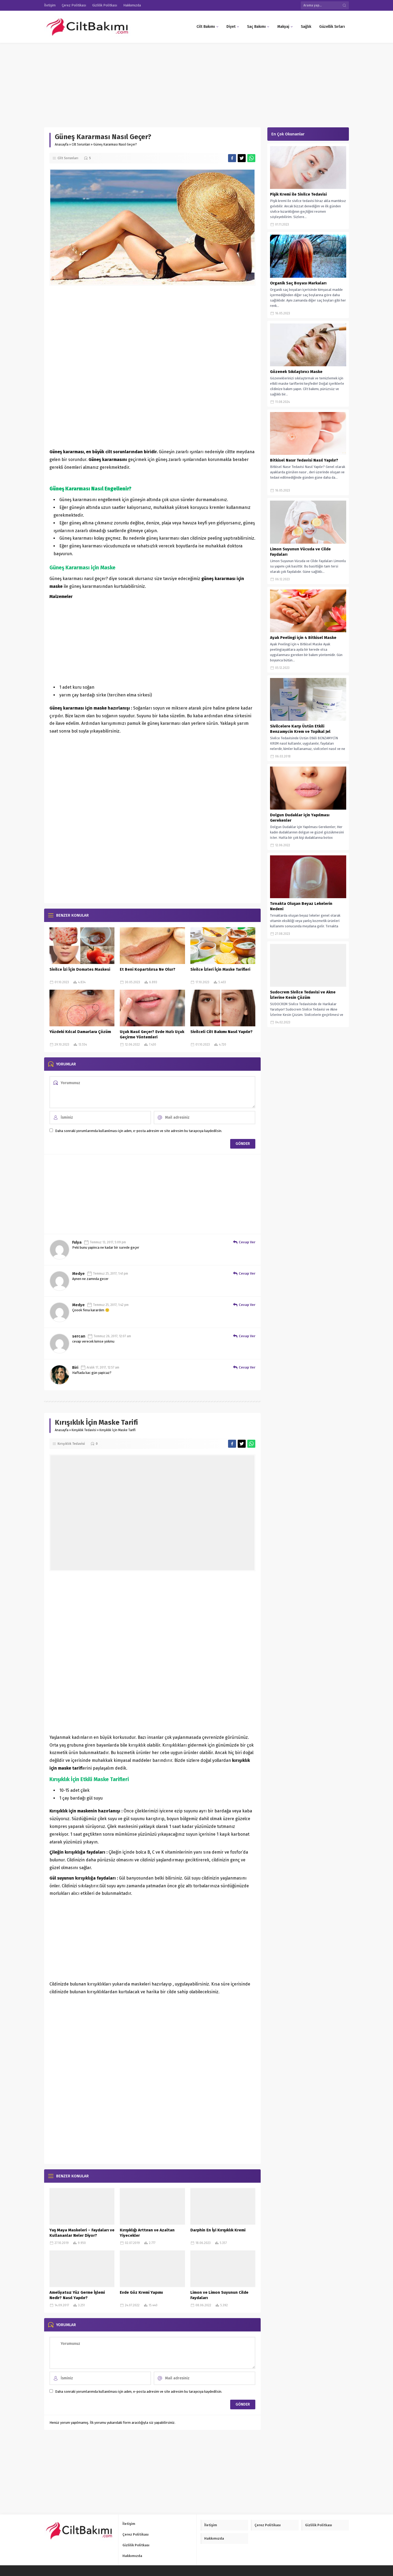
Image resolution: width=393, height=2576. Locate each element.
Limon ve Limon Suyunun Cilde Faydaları (219, 2295)
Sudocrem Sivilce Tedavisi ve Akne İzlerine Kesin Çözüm (303, 995)
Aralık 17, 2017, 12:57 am (103, 1367)
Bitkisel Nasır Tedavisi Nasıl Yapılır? (304, 460)
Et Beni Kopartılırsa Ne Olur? (148, 969)
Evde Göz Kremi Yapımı (141, 2292)
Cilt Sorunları (81, 144)
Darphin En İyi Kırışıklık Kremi (218, 2230)
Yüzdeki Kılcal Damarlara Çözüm (80, 1032)
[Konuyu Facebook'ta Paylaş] (232, 158)
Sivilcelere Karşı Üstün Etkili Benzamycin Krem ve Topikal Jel (300, 729)
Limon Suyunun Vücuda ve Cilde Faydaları (300, 552)
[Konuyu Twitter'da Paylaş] (242, 158)
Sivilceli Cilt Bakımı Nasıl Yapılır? (221, 1032)
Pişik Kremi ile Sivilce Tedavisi (298, 194)
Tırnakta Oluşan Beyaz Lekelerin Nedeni (301, 906)
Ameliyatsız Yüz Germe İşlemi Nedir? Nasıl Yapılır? (77, 2295)
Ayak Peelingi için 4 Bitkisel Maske (303, 638)
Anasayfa (62, 144)
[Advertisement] (160, 82)
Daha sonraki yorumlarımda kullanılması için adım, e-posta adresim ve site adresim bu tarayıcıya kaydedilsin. (139, 1131)
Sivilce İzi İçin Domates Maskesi (80, 969)
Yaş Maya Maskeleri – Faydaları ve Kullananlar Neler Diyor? (82, 2233)
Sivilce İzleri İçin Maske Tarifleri (220, 969)
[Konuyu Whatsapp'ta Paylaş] (251, 158)
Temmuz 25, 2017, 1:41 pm (111, 1274)
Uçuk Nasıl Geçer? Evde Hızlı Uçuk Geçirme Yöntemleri (152, 1034)
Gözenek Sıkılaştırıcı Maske (296, 372)
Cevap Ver (247, 1242)
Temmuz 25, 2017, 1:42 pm (111, 1305)
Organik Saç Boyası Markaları (298, 283)
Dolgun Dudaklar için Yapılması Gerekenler (300, 818)
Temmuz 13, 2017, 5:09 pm (108, 1242)
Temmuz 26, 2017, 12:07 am (112, 1336)
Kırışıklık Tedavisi (84, 1430)
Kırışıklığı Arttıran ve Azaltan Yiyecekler (147, 2233)
